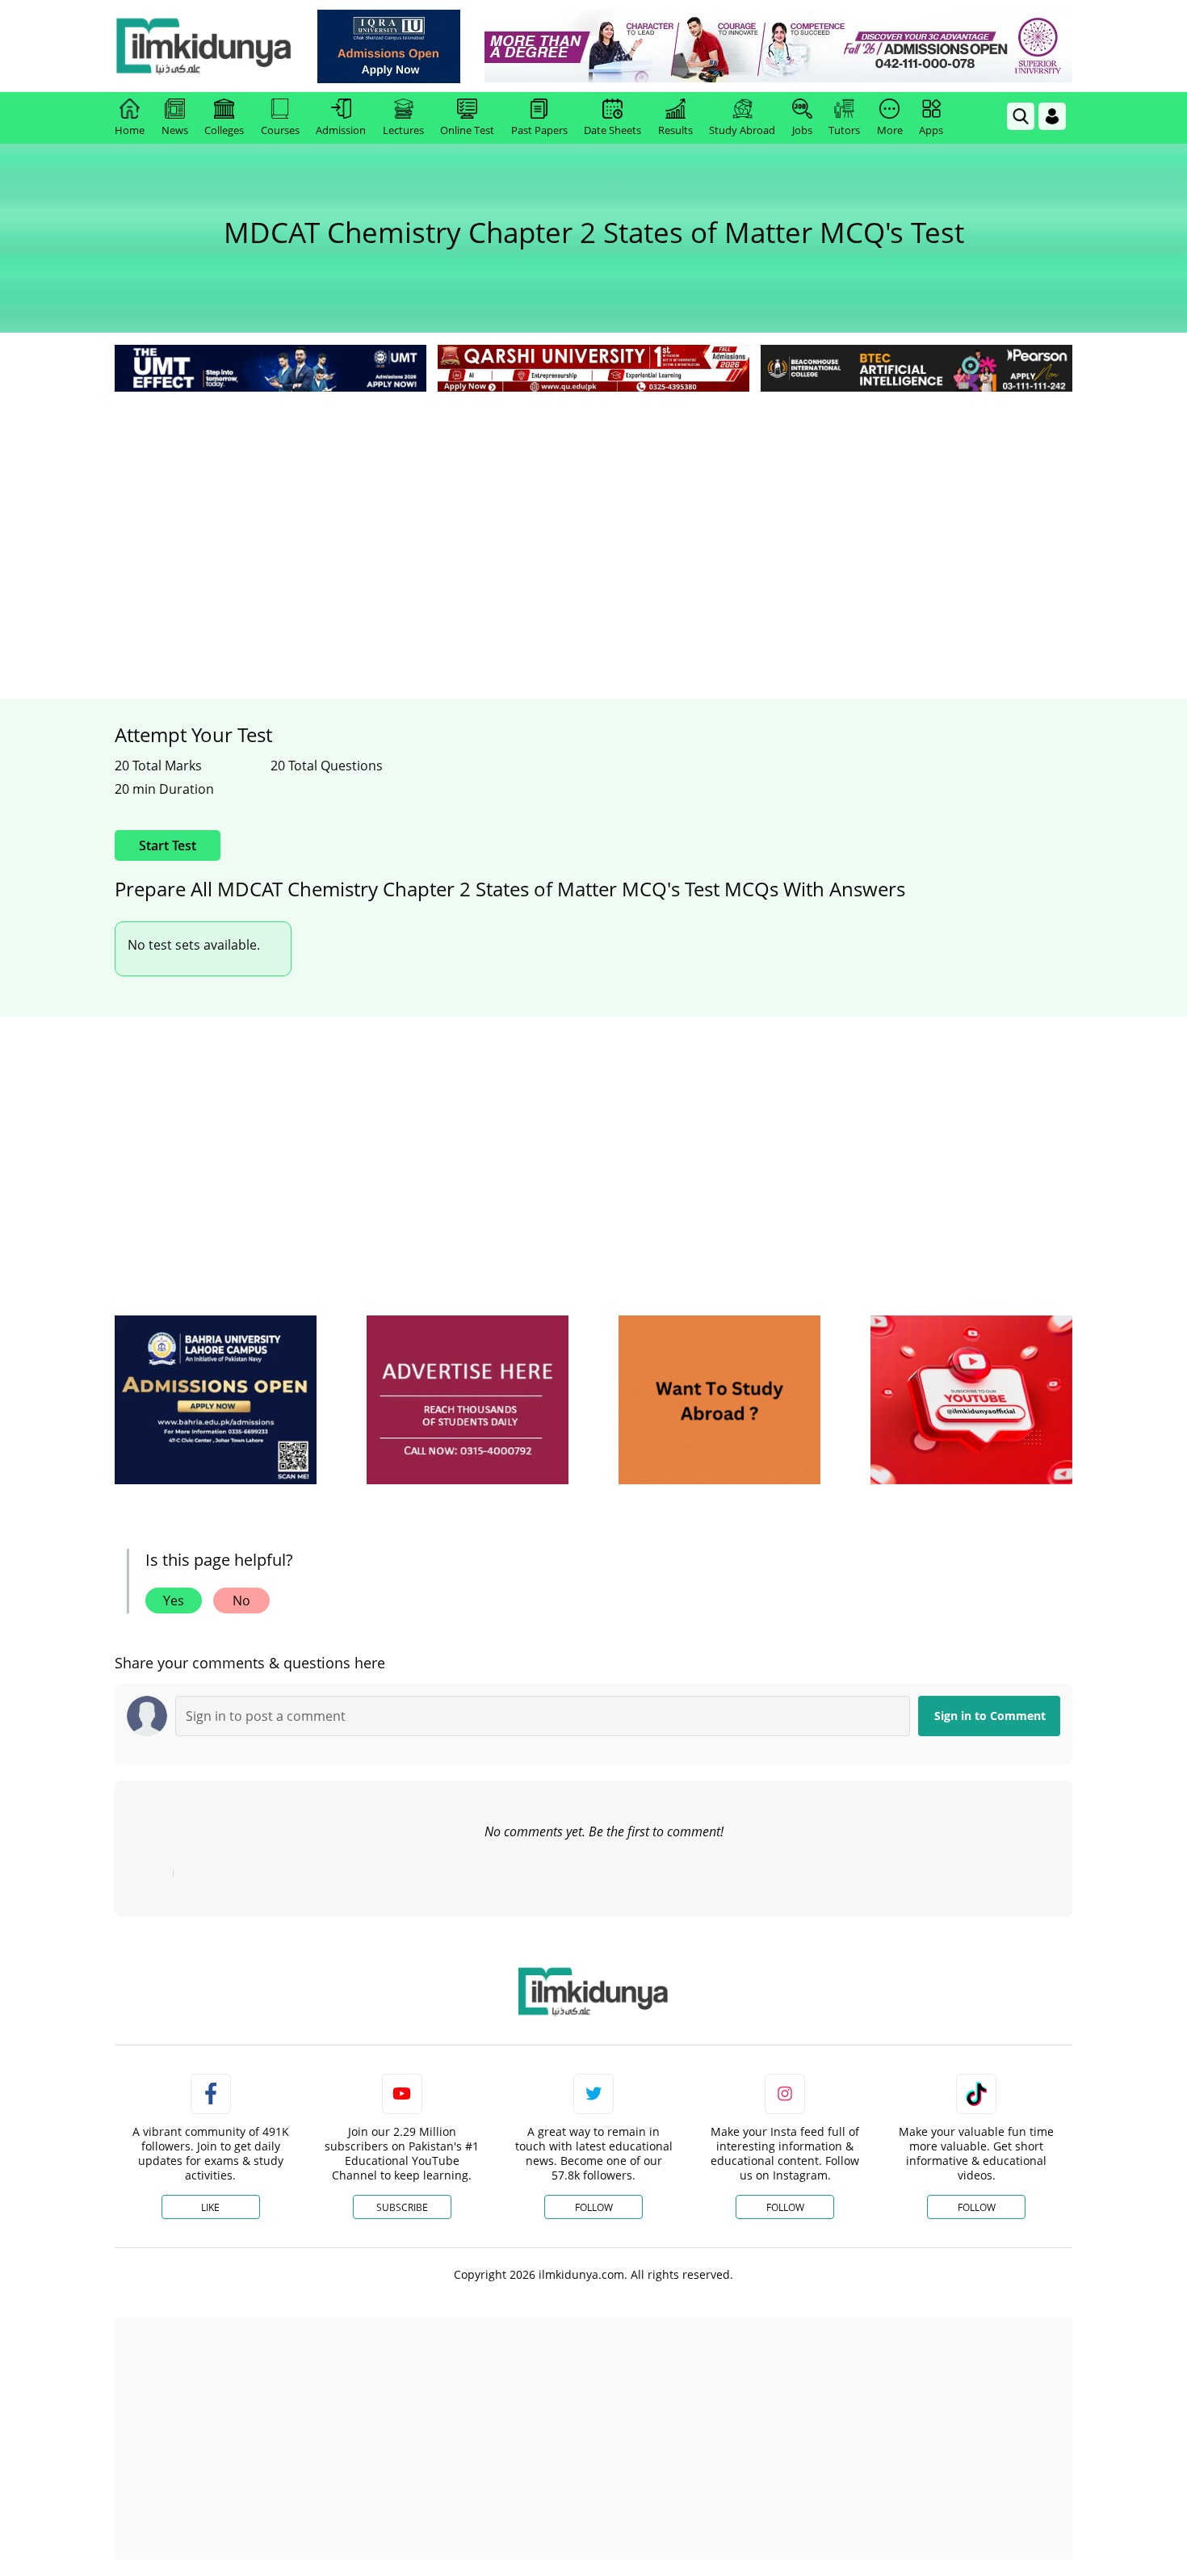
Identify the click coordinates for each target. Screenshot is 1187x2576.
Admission (341, 130)
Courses (280, 130)
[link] (389, 46)
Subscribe (402, 2207)
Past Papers (539, 130)
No (241, 1601)
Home (130, 130)
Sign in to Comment (990, 1716)
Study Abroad (742, 130)
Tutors (844, 130)
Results (675, 130)
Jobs (802, 130)
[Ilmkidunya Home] (203, 46)
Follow (594, 2207)
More (890, 130)
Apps (931, 130)
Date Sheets (612, 130)
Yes (174, 1601)
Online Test (467, 130)
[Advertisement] (593, 517)
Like (210, 2207)
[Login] (1052, 116)
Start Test (168, 845)
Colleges (224, 130)
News (175, 130)
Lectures (403, 130)
